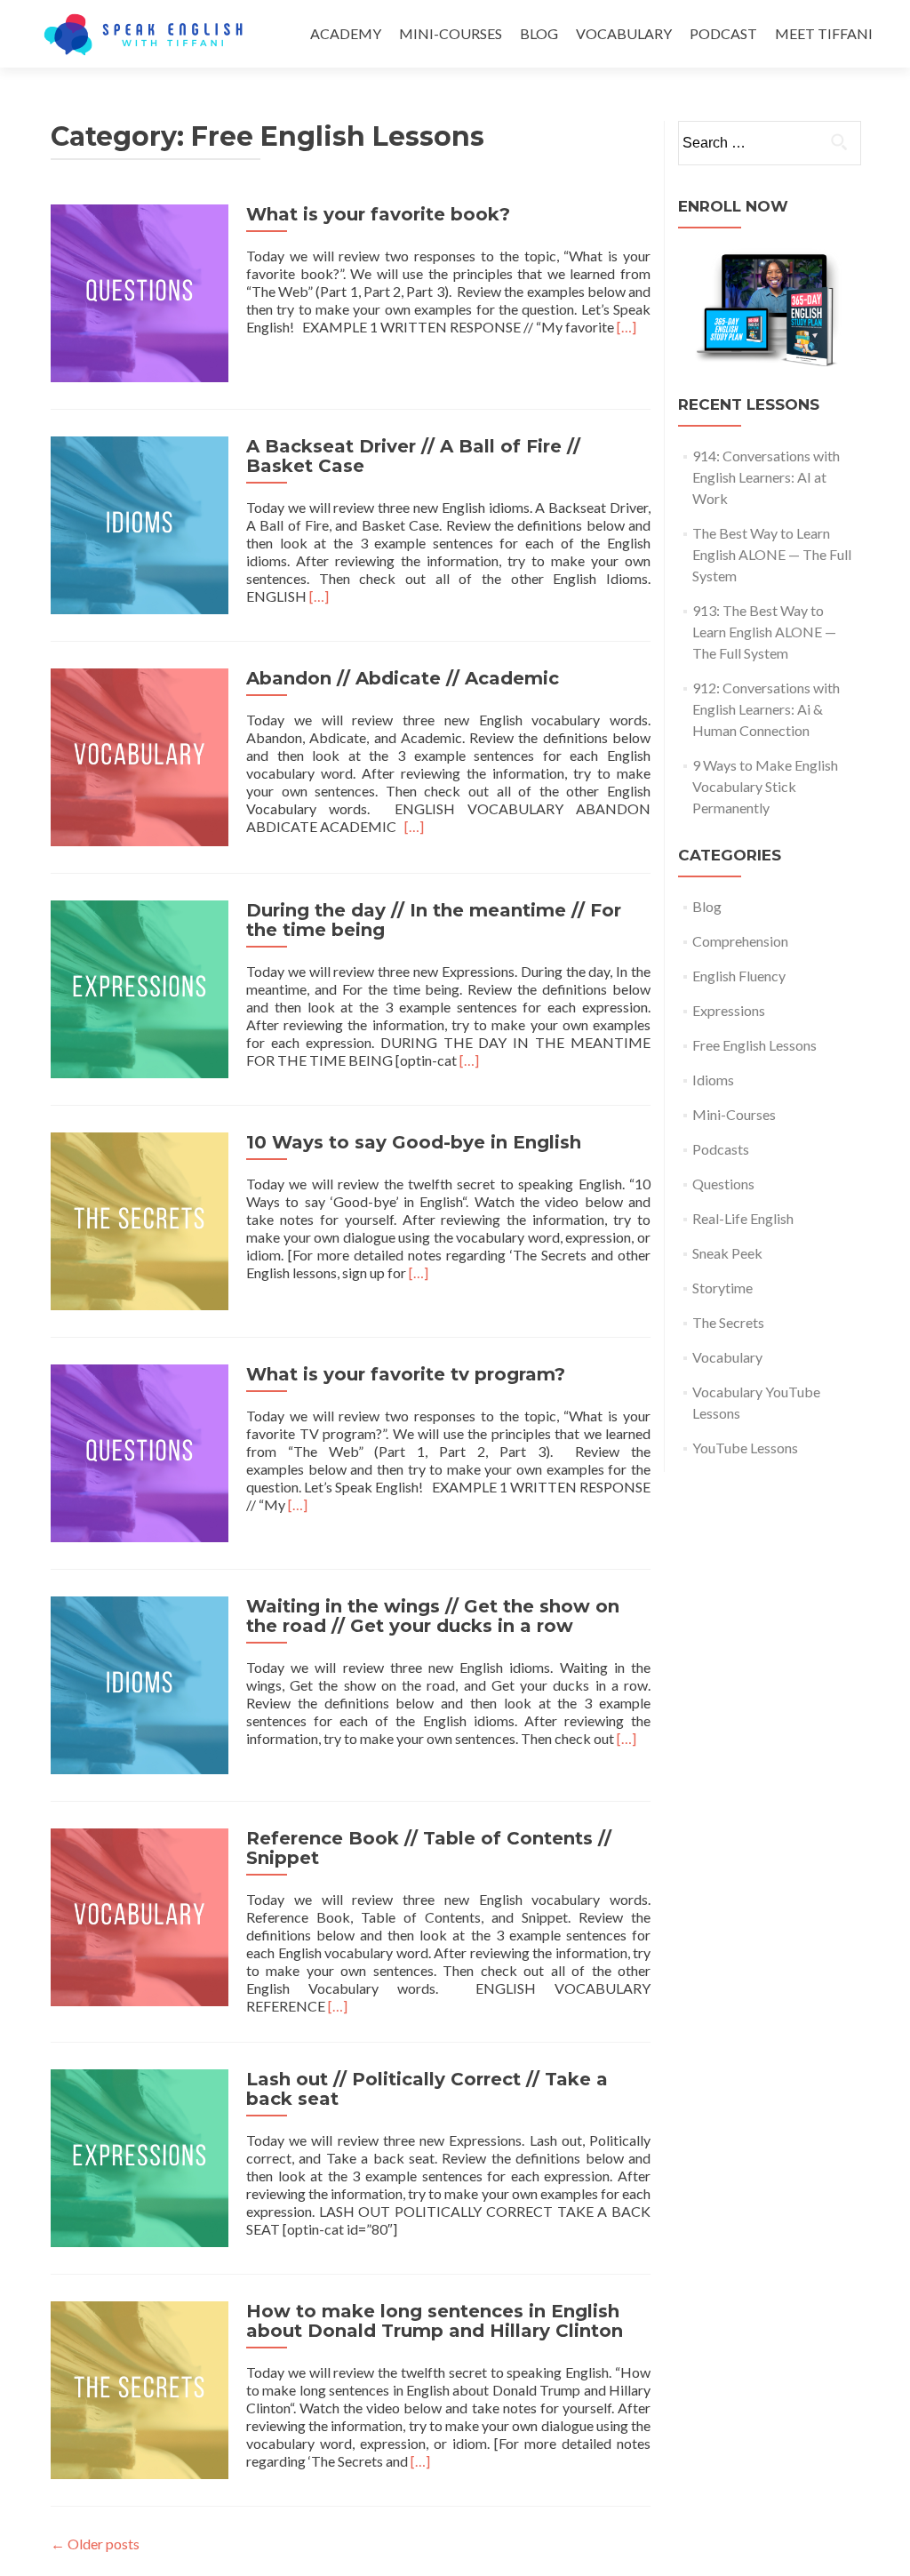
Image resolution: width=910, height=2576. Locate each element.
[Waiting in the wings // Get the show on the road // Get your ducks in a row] (140, 1683)
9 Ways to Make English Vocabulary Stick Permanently (765, 786)
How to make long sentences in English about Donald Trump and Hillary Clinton (435, 2321)
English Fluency (739, 976)
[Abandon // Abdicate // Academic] (140, 755)
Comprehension (740, 941)
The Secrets (728, 1322)
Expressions (729, 1010)
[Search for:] (769, 143)
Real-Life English (743, 1218)
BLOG (539, 33)
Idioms (713, 1080)
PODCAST (723, 33)
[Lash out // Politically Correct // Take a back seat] (140, 2156)
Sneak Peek (727, 1253)
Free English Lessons (754, 1045)
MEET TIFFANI (824, 33)
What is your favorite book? (378, 214)
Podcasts (721, 1149)
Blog (707, 906)
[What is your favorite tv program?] (140, 1451)
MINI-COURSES (451, 33)
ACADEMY (346, 33)
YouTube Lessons (745, 1448)
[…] (627, 327)
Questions (723, 1184)
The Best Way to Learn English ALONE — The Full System (772, 554)
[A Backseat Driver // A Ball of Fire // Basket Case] (140, 523)
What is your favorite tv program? (406, 1374)
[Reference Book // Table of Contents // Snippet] (140, 1915)
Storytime (722, 1288)
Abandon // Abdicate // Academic (403, 678)
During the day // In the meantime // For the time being (434, 920)
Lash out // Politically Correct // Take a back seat (427, 2089)
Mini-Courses (734, 1114)
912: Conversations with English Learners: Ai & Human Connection (766, 709)
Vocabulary (727, 1357)
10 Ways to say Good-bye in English (414, 1142)
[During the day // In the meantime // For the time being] (140, 987)
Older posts (95, 2544)
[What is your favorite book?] (140, 291)
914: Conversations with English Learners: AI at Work (766, 477)
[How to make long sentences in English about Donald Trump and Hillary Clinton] (140, 2388)
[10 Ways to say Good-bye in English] (140, 1219)
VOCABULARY (624, 33)
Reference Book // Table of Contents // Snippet (429, 1848)
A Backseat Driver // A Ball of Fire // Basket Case (413, 456)
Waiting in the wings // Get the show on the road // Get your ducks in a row (433, 1616)
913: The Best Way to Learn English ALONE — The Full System (764, 632)
